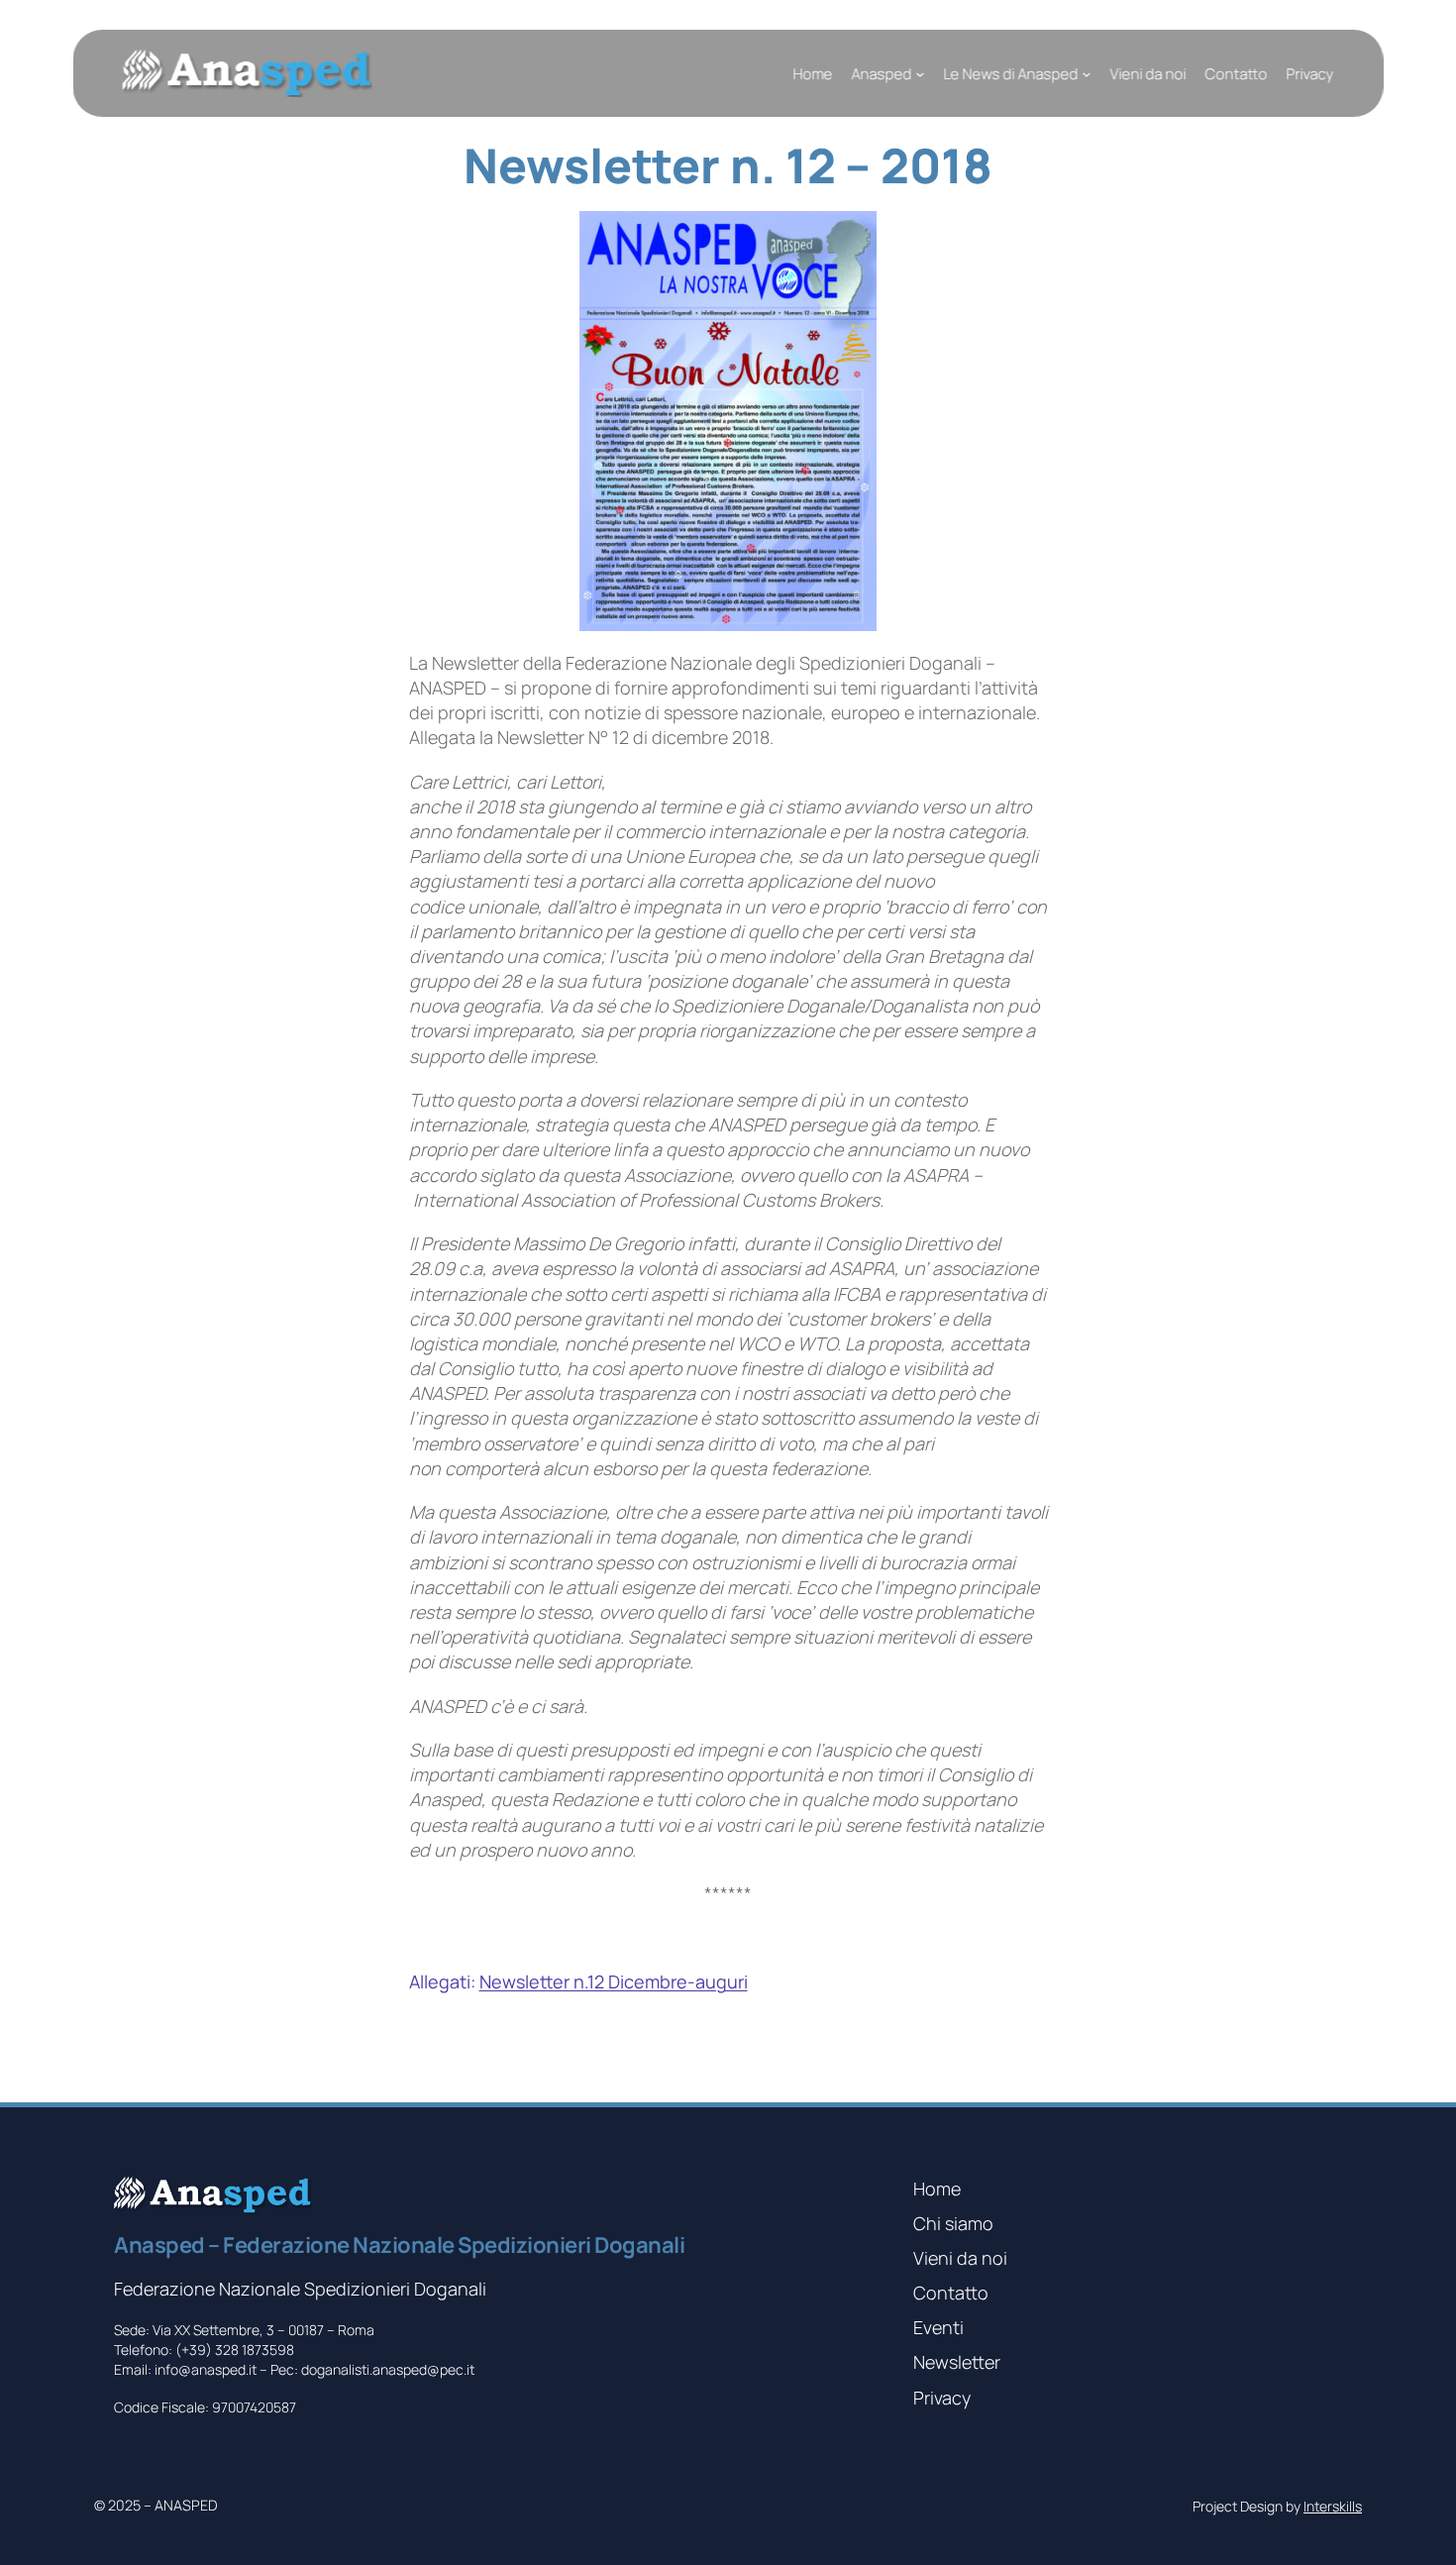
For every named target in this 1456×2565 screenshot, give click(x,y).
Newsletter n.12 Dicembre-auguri (614, 1981)
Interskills (1333, 2506)
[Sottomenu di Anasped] (920, 74)
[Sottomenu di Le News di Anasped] (1086, 74)
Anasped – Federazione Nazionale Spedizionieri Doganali (399, 2245)
